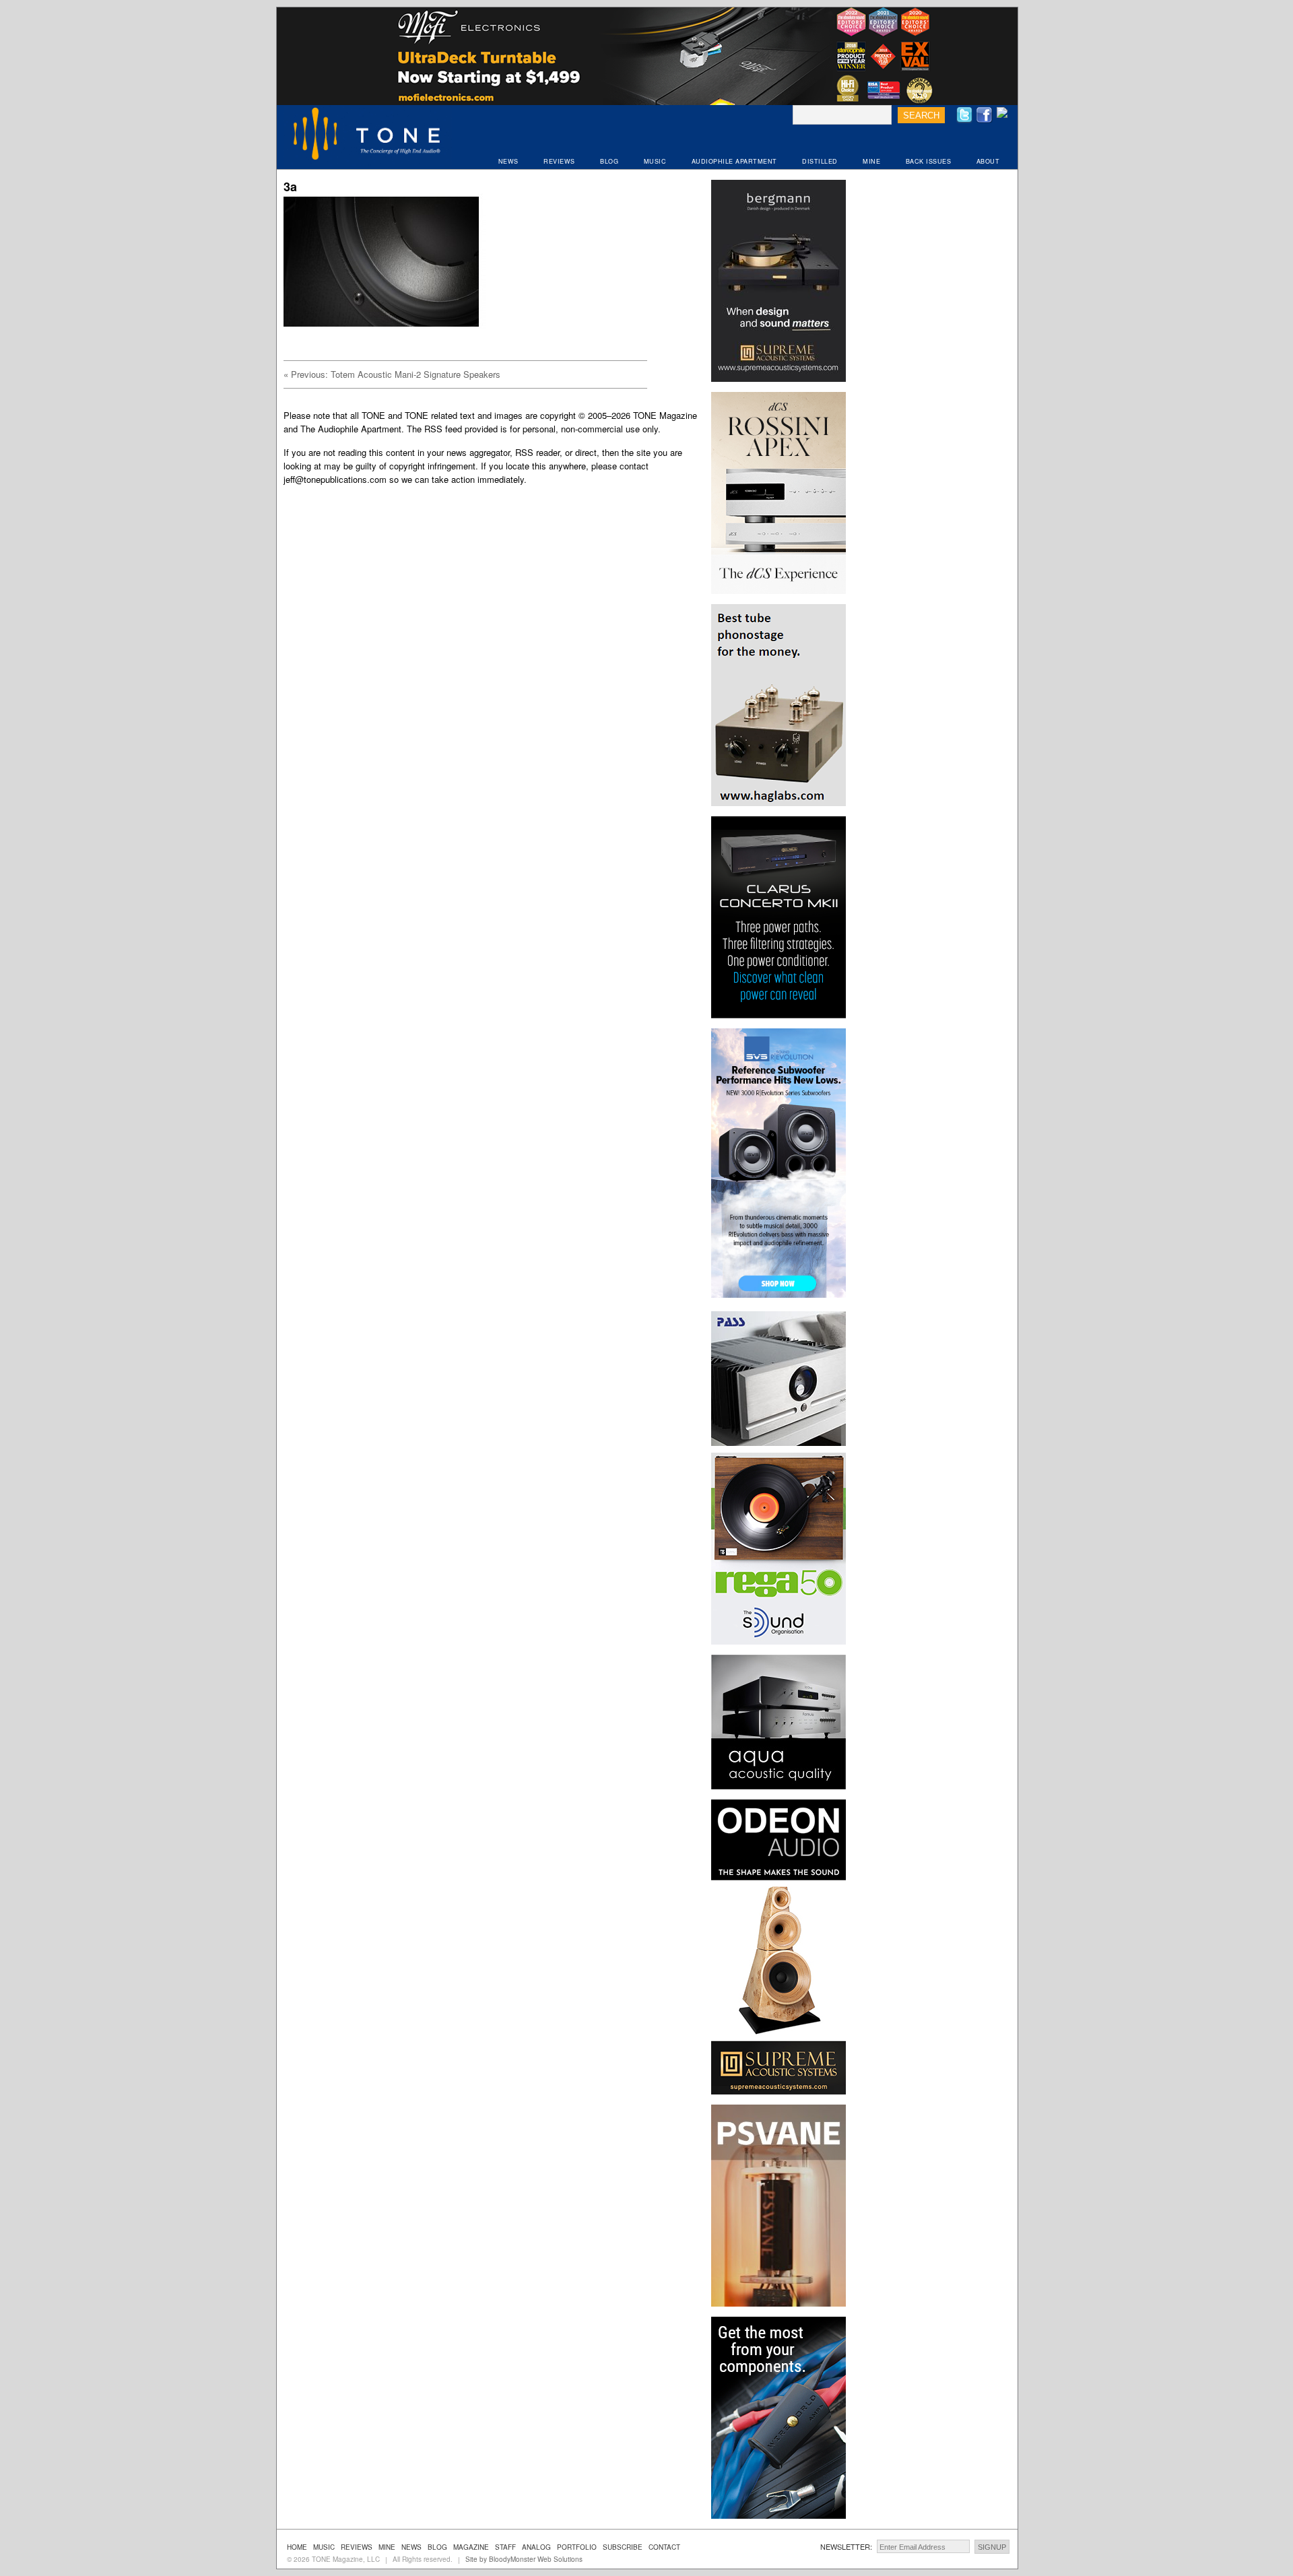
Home (297, 2547)
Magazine (471, 2547)
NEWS (508, 161)
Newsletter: (846, 2546)
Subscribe (623, 2547)
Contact (664, 2547)
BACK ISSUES (929, 161)
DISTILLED (820, 161)
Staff (505, 2547)
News (411, 2547)
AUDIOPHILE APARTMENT (734, 161)
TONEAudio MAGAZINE (368, 135)
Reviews (357, 2547)
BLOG (609, 161)
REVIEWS (559, 161)
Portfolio (577, 2547)
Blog (437, 2547)
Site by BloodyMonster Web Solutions (524, 2559)
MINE (871, 161)
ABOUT (988, 161)
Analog (536, 2547)
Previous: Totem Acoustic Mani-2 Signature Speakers (392, 374)
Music (324, 2547)
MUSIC (655, 161)
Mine (387, 2547)
